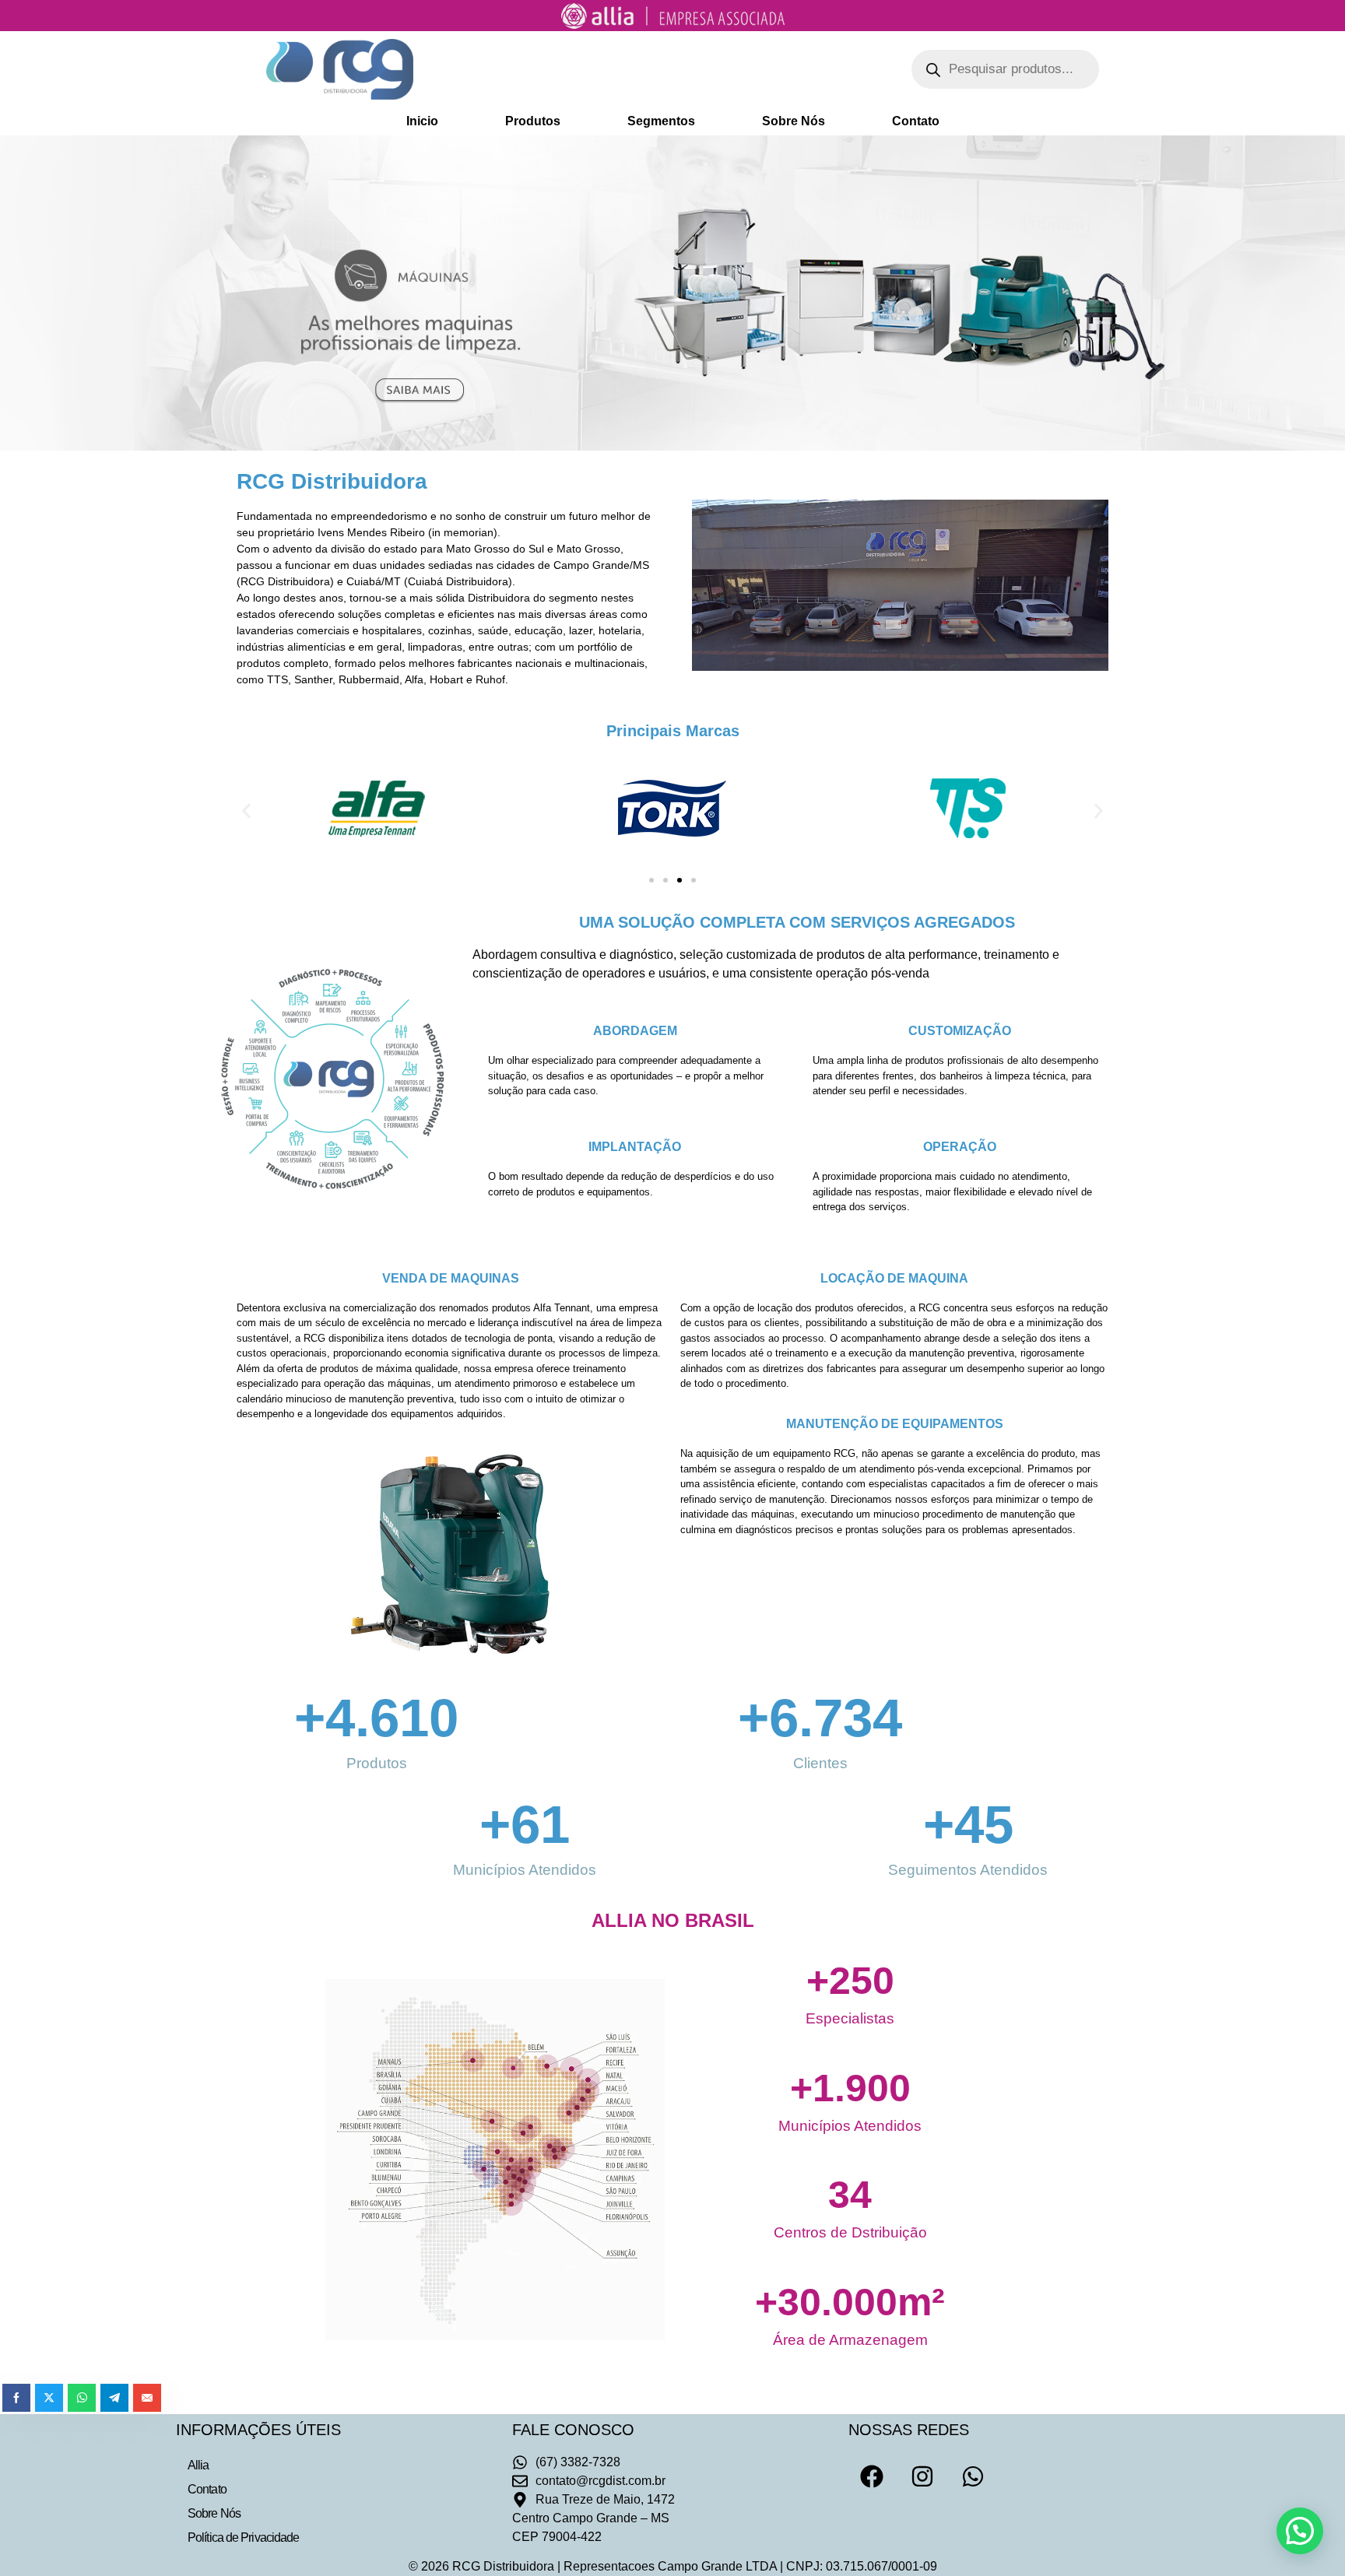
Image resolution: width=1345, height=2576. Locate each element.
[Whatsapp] (973, 2476)
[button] (246, 811)
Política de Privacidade (243, 2537)
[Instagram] (922, 2476)
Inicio (422, 121)
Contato (916, 121)
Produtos (533, 121)
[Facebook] (872, 2476)
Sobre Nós (794, 121)
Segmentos (661, 121)
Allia (198, 2465)
